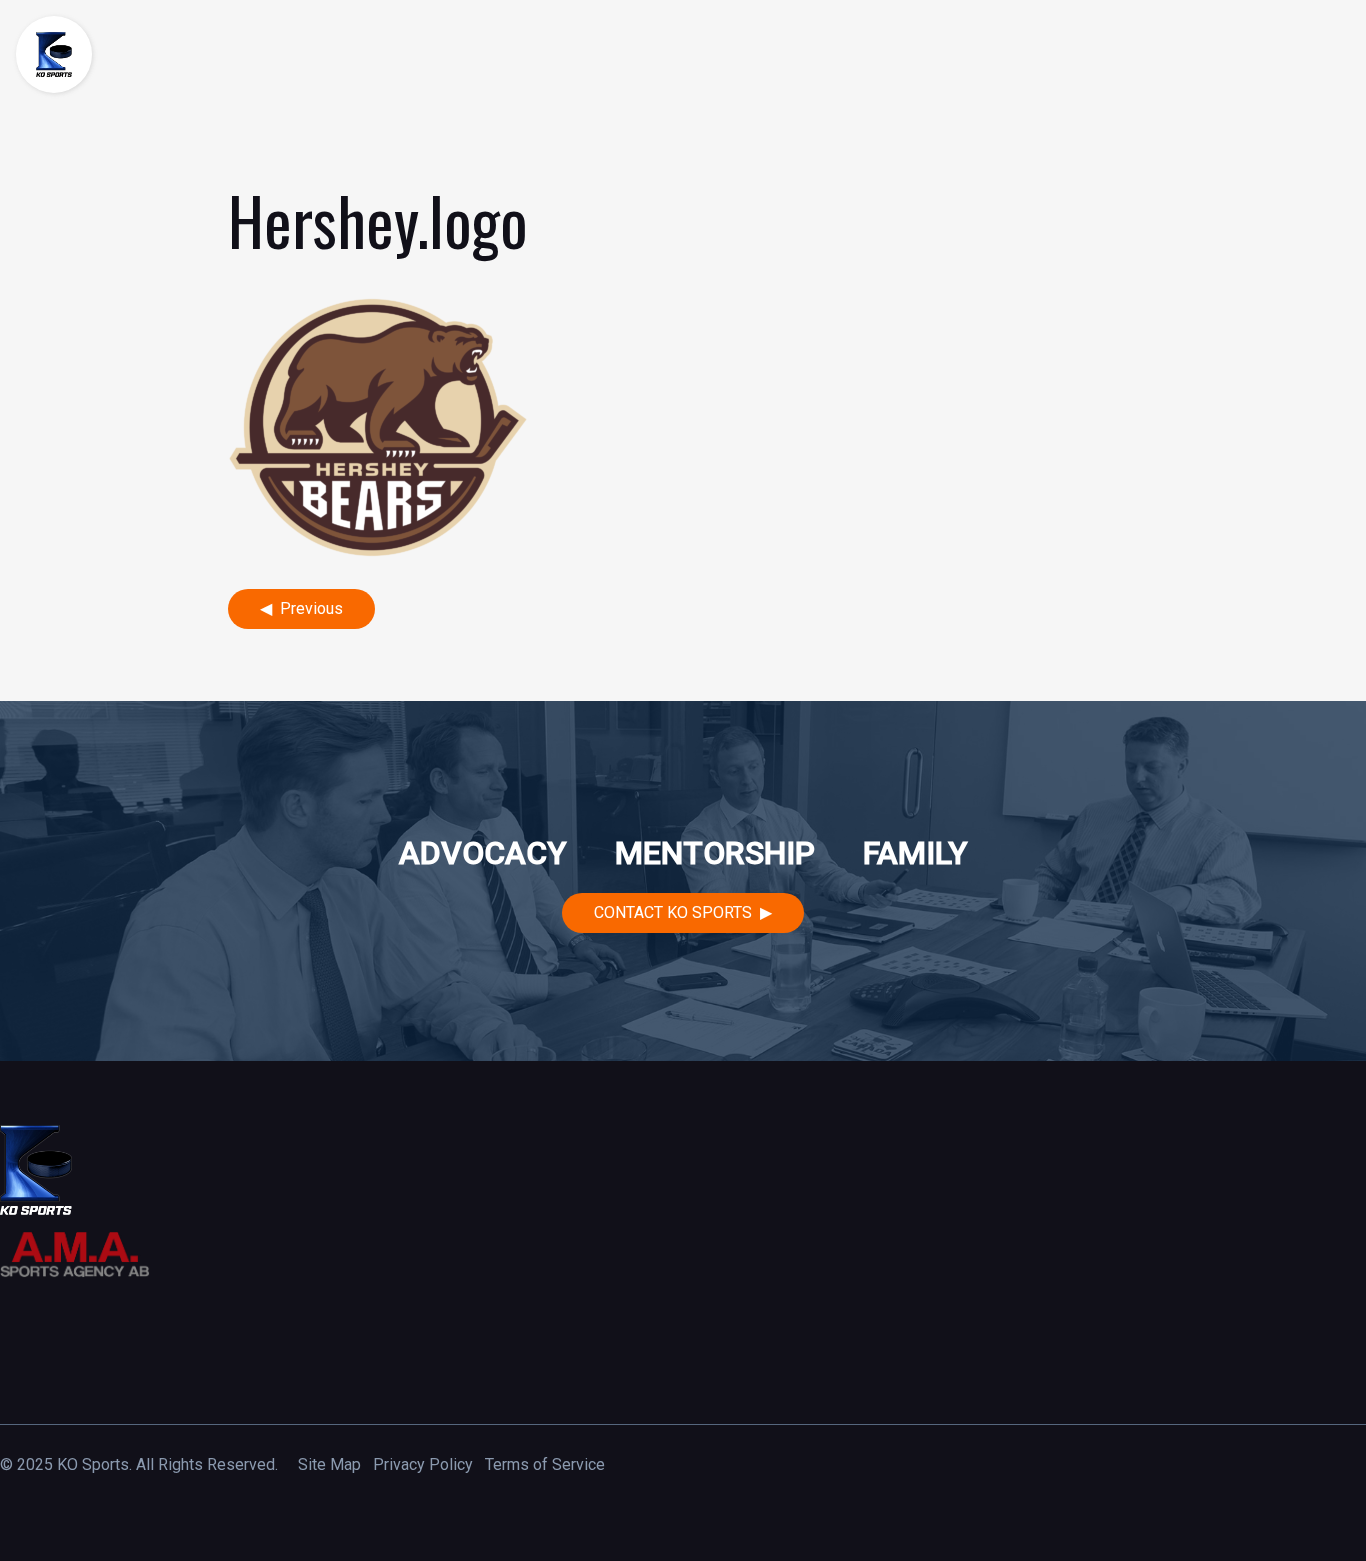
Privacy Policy (423, 1464)
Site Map (329, 1464)
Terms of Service (545, 1464)
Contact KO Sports (673, 912)
